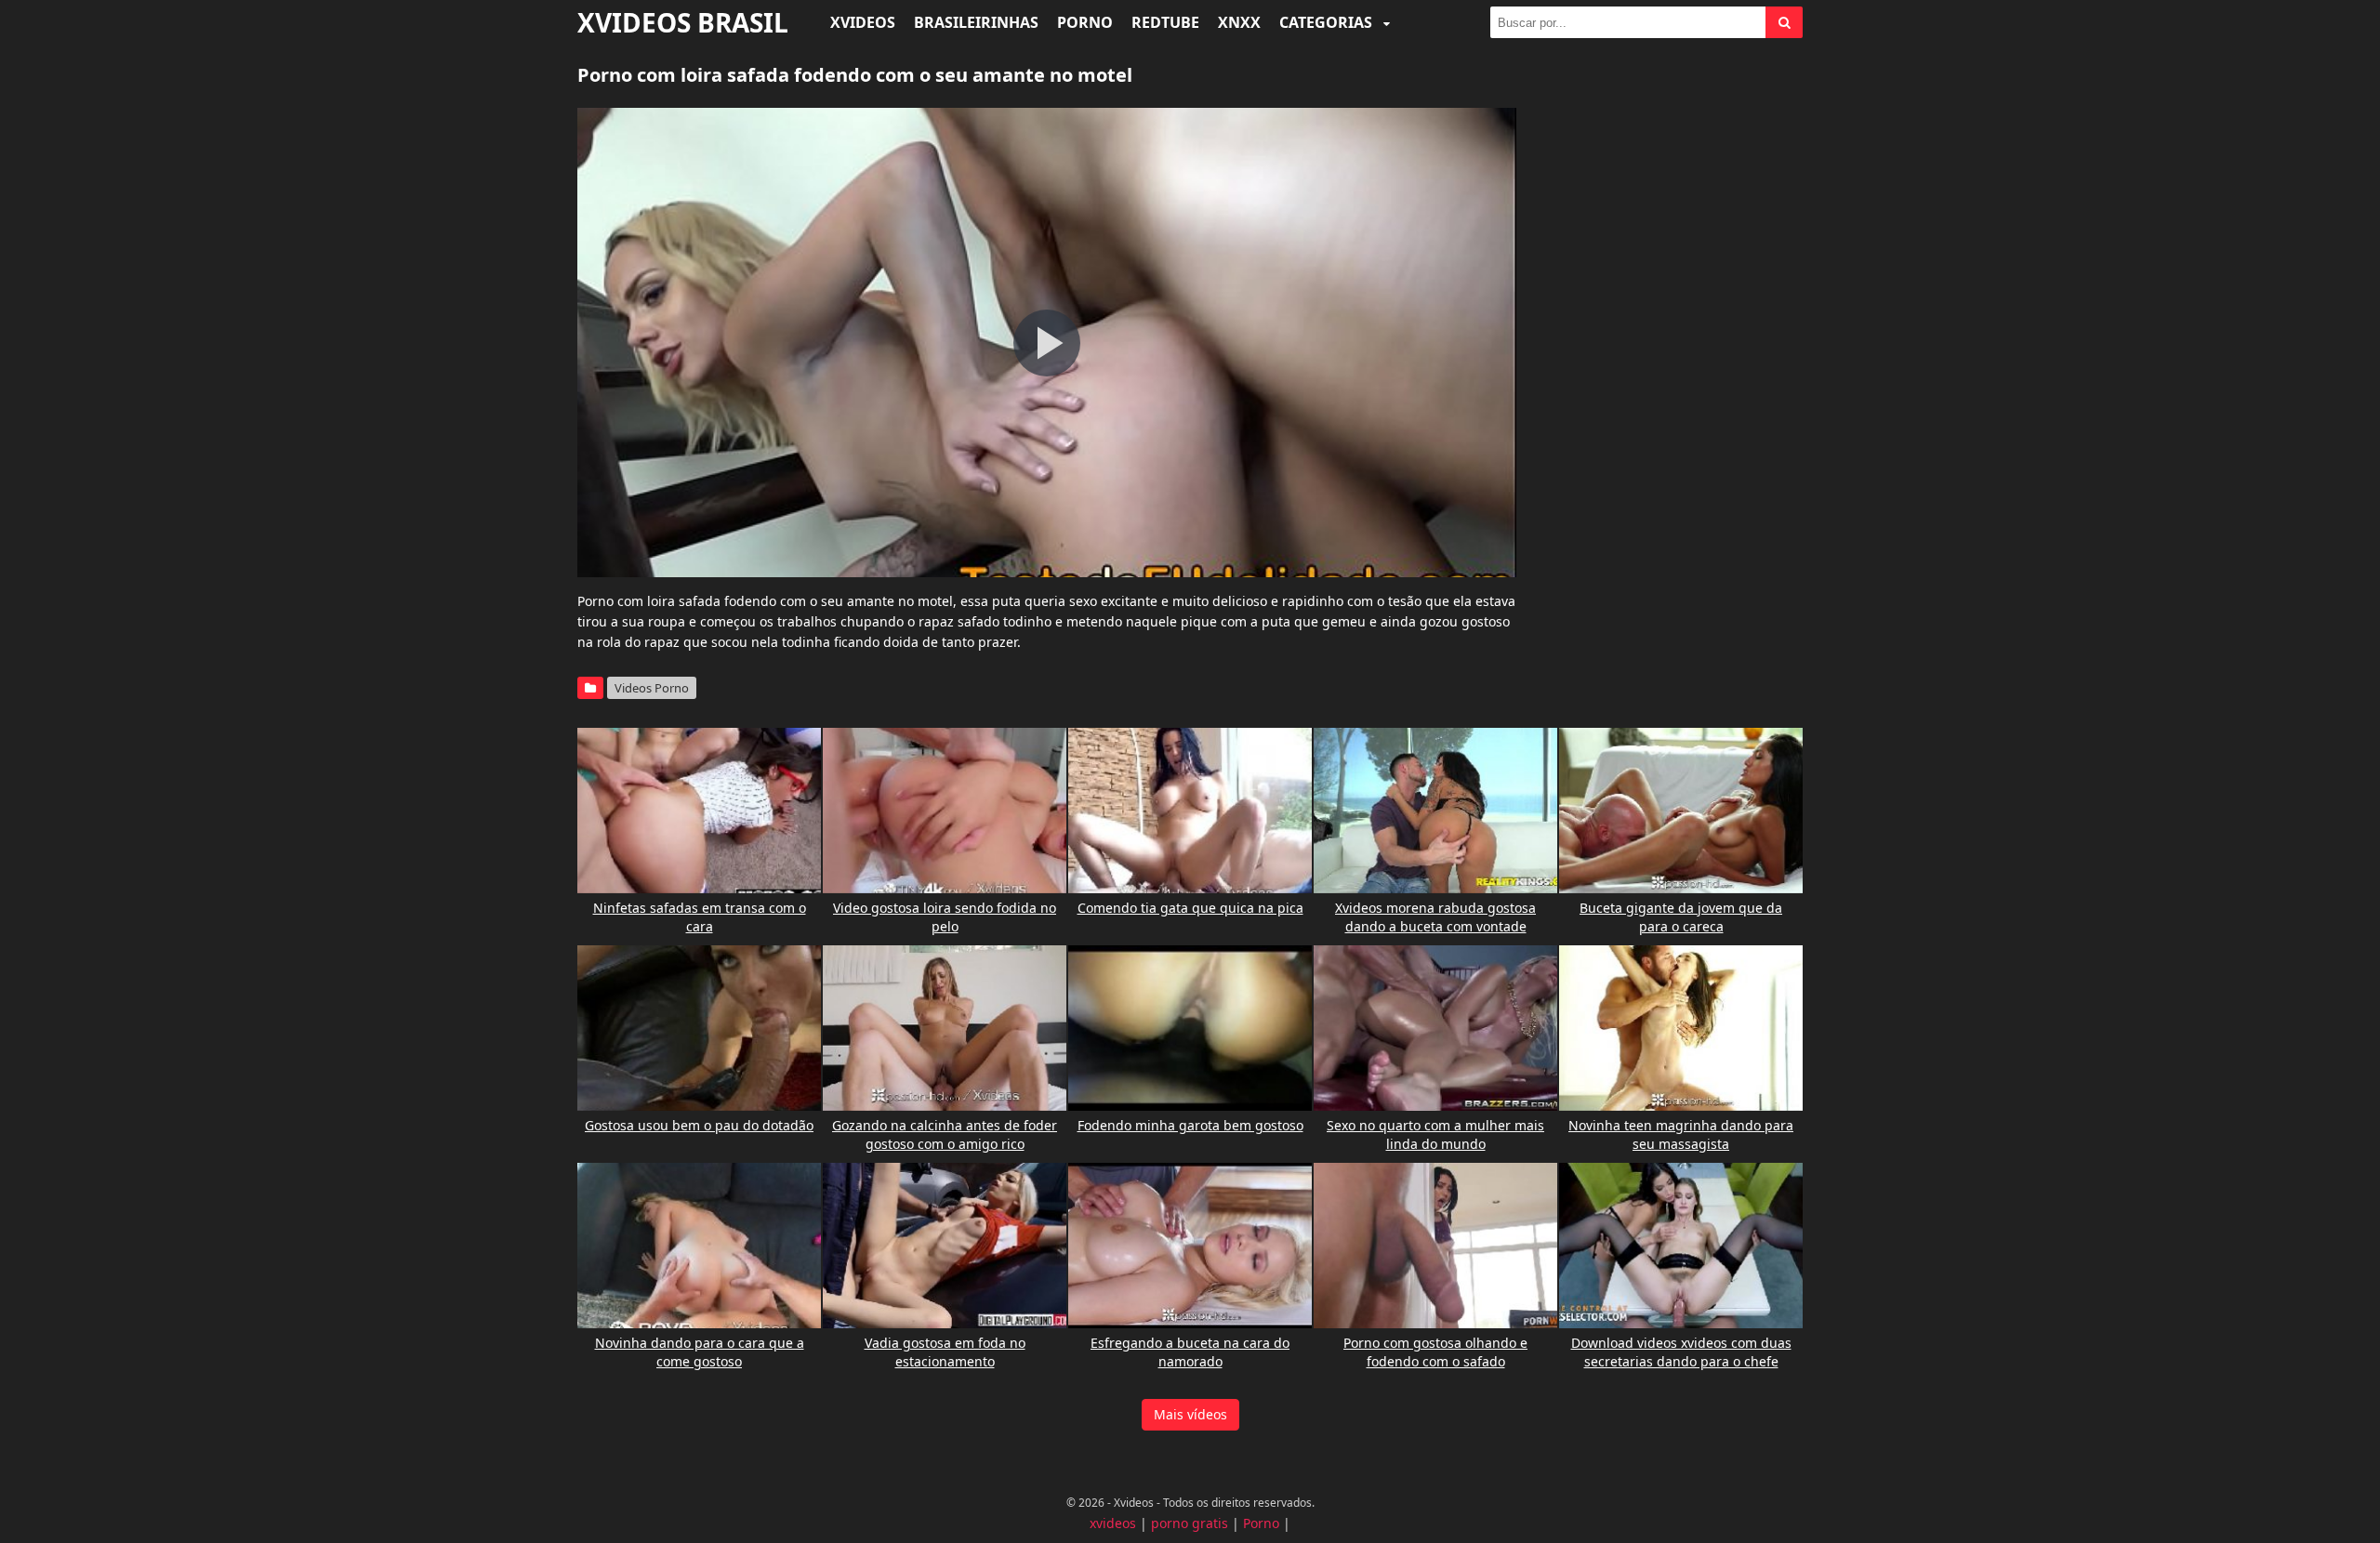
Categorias (1328, 22)
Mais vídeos (1190, 1414)
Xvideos (863, 22)
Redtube (1165, 22)
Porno (1085, 22)
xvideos (1113, 1523)
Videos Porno (652, 688)
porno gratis (1190, 1523)
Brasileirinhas (976, 22)
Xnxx (1239, 22)
